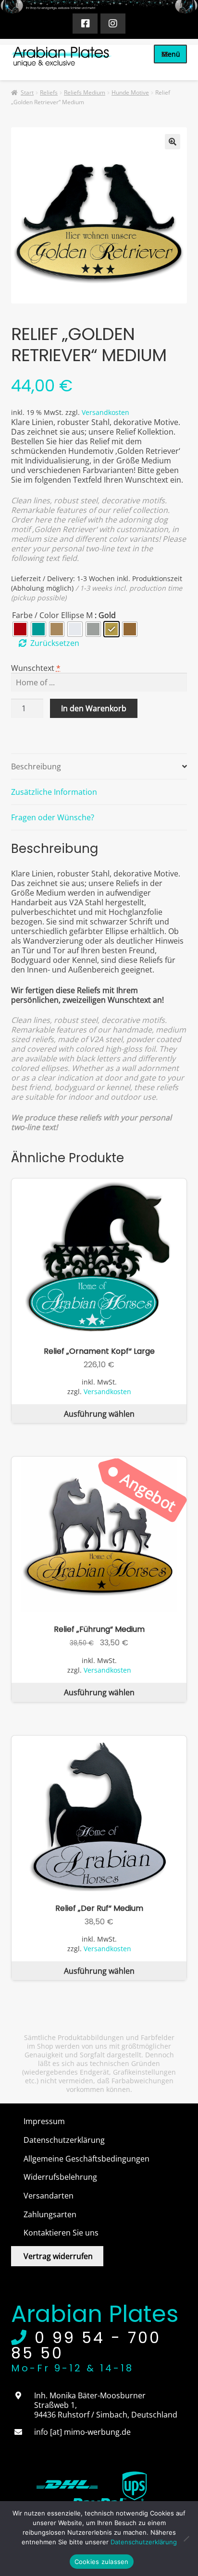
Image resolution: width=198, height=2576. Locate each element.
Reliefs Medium (85, 92)
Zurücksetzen (55, 643)
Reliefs (49, 92)
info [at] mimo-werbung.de (82, 2432)
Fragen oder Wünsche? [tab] (53, 817)
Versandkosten (105, 412)
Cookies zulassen (102, 2562)
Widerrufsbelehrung (60, 2177)
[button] (173, 142)
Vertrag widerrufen (58, 2256)
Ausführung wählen (99, 1414)
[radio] (20, 629)
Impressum (44, 2121)
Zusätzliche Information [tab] (54, 792)
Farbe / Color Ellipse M (52, 615)
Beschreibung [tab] (36, 766)
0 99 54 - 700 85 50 (86, 2345)
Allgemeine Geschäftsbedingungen (87, 2159)
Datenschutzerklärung (64, 2140)
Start (27, 92)
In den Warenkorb (94, 708)
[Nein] (186, 2539)
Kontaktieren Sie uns (61, 2233)
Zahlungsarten (50, 2214)
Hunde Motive (130, 92)
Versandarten (49, 2196)
